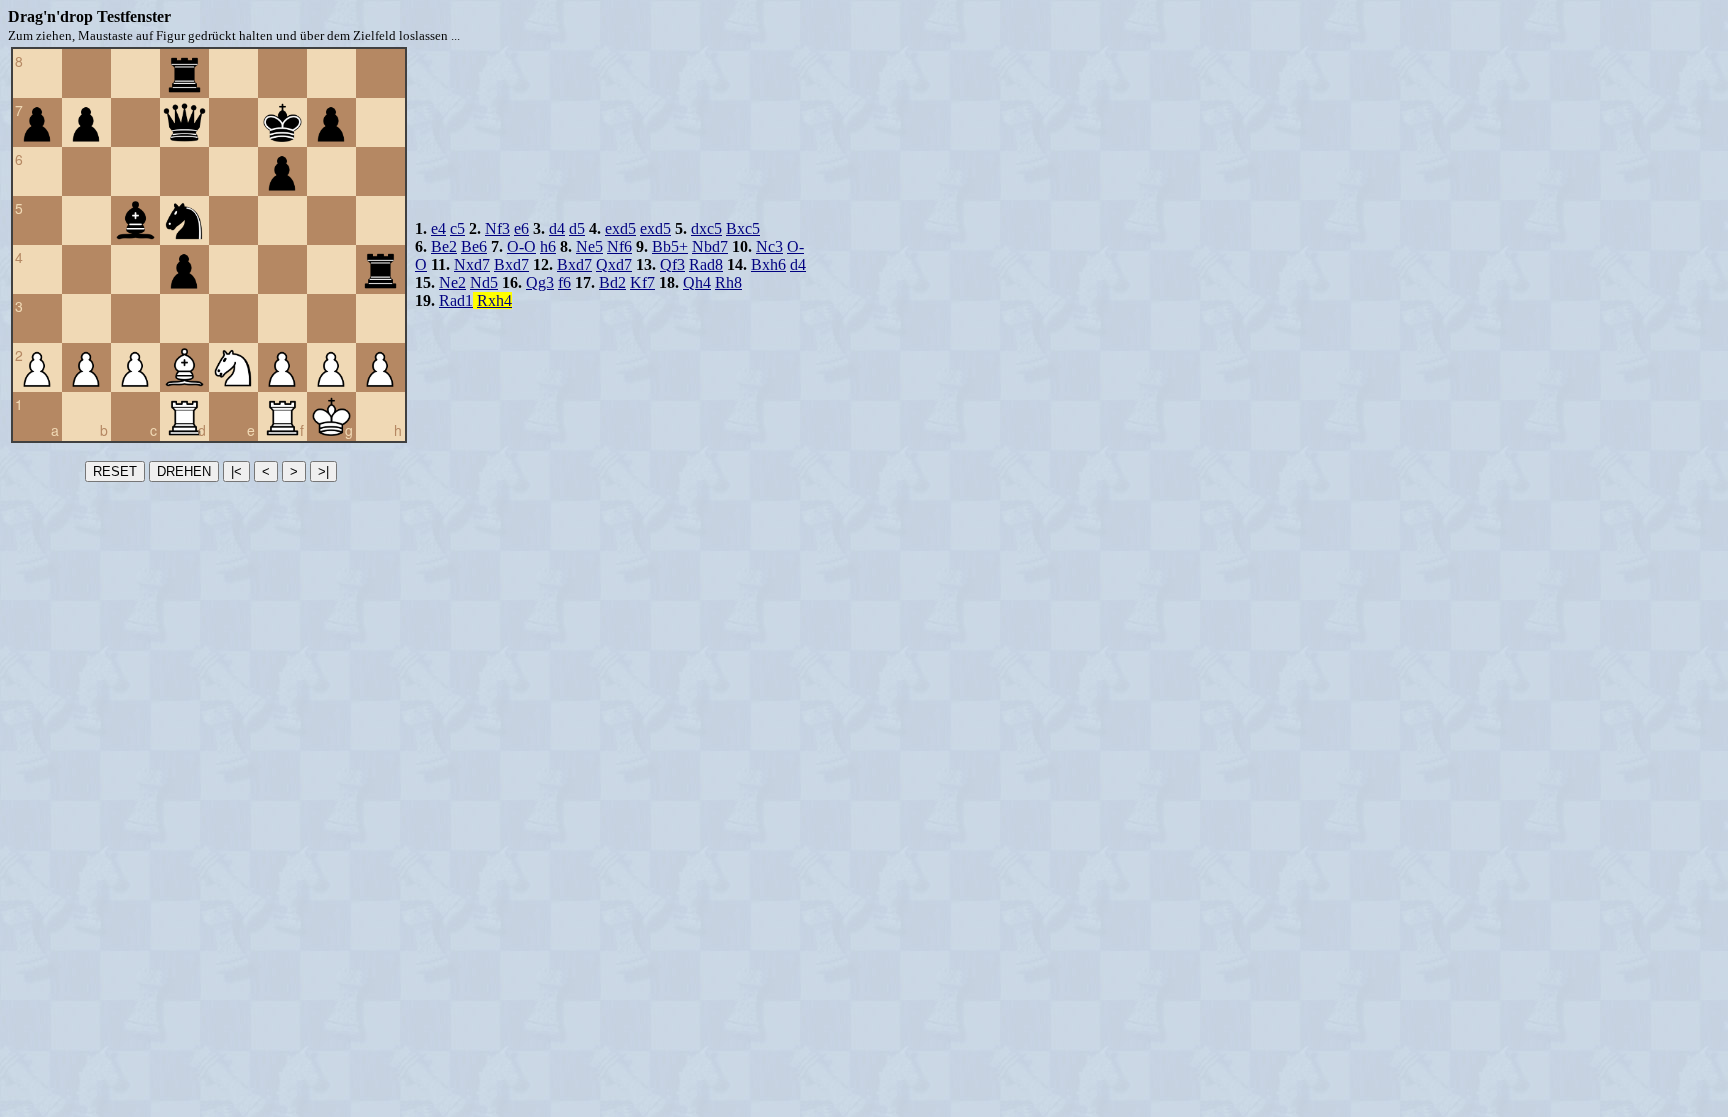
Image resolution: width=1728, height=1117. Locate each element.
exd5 (620, 228)
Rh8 (728, 282)
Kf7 (642, 282)
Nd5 (484, 282)
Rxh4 (494, 300)
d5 (577, 228)
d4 (557, 228)
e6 (521, 228)
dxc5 (706, 228)
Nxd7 (472, 264)
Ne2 (452, 282)
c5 (457, 228)
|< (236, 471)
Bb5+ (670, 246)
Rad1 (456, 300)
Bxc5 (743, 228)
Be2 (444, 246)
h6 (548, 246)
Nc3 (769, 246)
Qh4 (697, 282)
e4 (438, 228)
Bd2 (612, 282)
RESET (115, 471)
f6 (564, 282)
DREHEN (184, 471)
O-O (521, 246)
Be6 (474, 246)
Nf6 (619, 246)
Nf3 (497, 228)
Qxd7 (614, 264)
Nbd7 (710, 246)
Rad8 (706, 264)
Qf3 (672, 264)
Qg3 (540, 282)
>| (323, 471)
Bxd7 (511, 264)
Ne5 (589, 246)
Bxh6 (768, 264)
